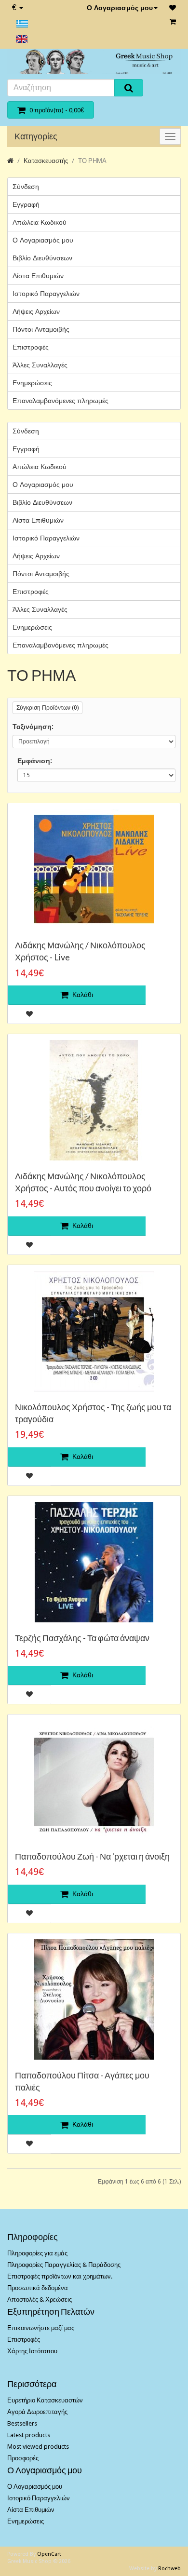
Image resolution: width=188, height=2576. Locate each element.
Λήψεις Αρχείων (36, 311)
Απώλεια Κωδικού (40, 222)
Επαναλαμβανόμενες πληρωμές (60, 401)
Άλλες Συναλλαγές (40, 365)
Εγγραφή (26, 204)
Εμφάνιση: (35, 761)
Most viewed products (38, 2447)
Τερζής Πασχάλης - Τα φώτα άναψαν (82, 1638)
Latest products (29, 2435)
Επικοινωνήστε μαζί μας (41, 2328)
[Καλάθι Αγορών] (173, 22)
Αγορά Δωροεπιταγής (37, 2412)
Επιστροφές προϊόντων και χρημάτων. (60, 2276)
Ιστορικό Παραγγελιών (46, 294)
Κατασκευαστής (46, 161)
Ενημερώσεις (32, 383)
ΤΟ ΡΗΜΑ (92, 161)
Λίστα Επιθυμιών (38, 276)
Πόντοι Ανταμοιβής (41, 329)
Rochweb (169, 2569)
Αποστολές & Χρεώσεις (40, 2300)
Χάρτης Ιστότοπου (32, 2351)
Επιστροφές (31, 347)
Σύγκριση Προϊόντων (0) (47, 708)
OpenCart (49, 2554)
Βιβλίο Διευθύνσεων (42, 258)
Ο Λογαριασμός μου (120, 8)
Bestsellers (22, 2423)
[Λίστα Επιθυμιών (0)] (173, 8)
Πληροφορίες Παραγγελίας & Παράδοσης (64, 2265)
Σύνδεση (26, 187)
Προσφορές (23, 2458)
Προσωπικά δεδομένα (38, 2288)
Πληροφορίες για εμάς (37, 2253)
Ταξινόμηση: (33, 727)
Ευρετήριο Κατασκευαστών (45, 2400)
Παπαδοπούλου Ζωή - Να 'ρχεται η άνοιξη (92, 1856)
